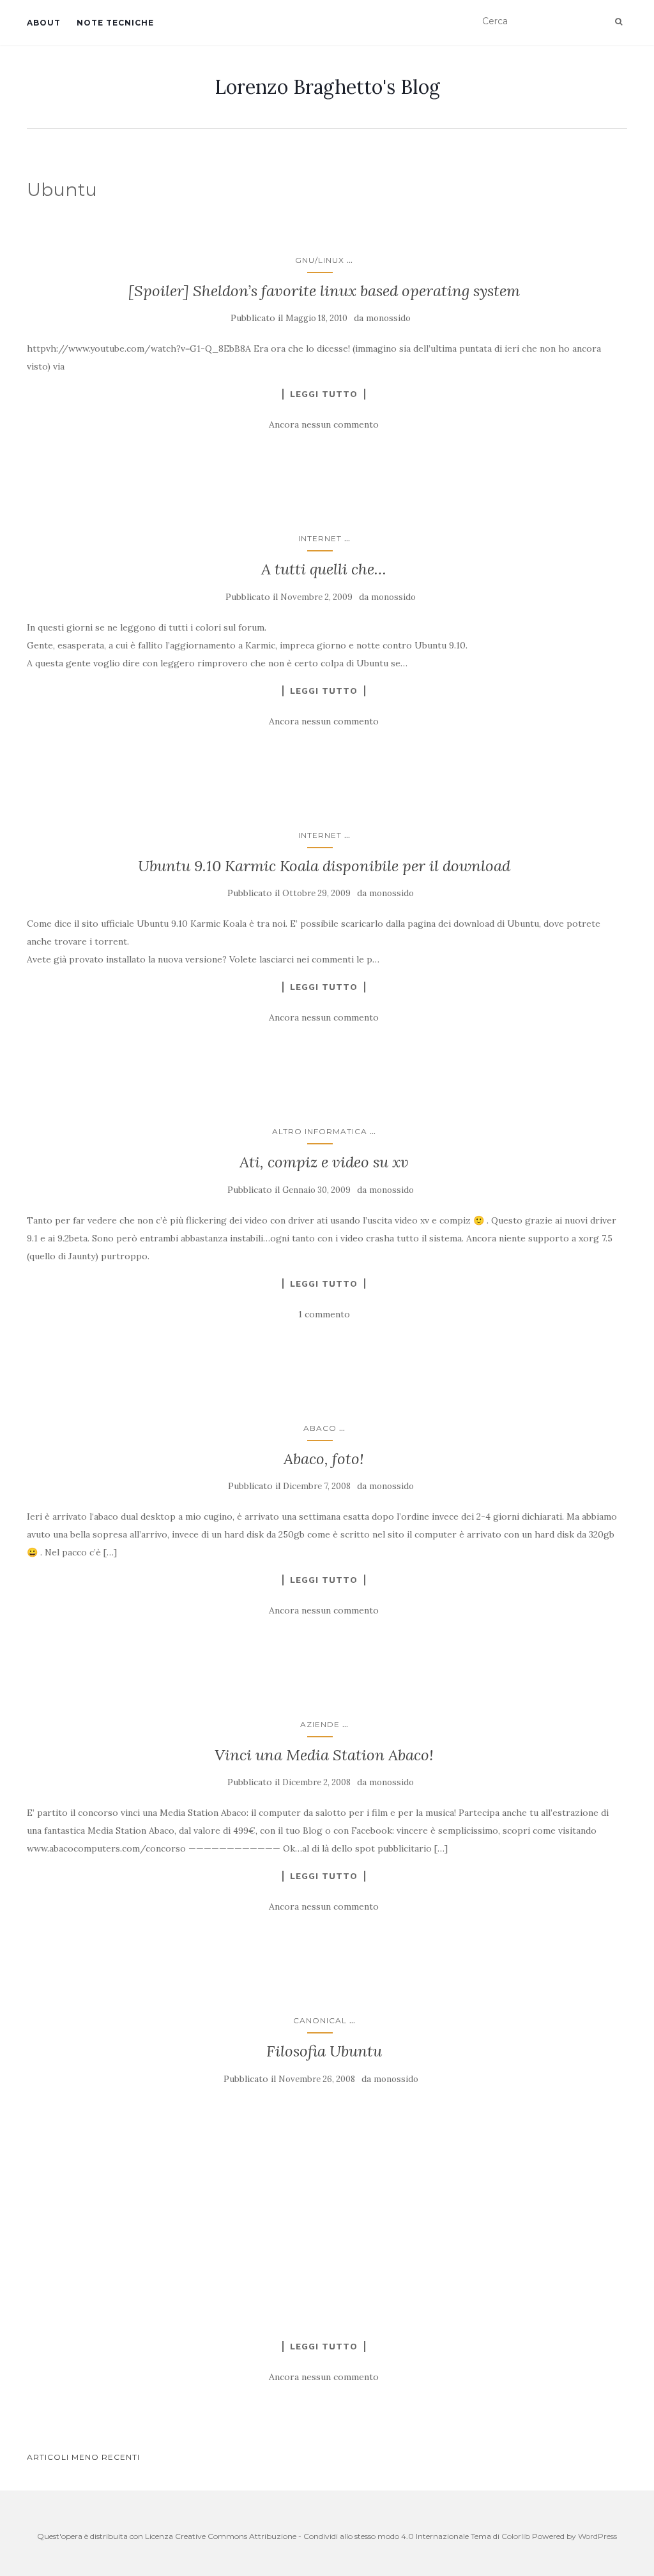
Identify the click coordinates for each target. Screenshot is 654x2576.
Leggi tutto (324, 394)
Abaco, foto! (324, 1459)
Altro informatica (320, 1131)
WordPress (597, 2536)
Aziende (320, 1724)
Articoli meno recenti (83, 2457)
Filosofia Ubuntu (324, 2051)
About (44, 23)
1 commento (324, 1314)
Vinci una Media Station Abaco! (324, 1755)
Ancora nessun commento (324, 424)
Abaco (320, 1428)
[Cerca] (619, 22)
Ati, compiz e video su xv (324, 1162)
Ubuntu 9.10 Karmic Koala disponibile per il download (324, 866)
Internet (320, 538)
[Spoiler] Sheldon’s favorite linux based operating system (324, 291)
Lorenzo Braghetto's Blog (327, 87)
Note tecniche (115, 23)
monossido (388, 318)
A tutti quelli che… (324, 569)
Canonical (320, 2020)
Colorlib (516, 2536)
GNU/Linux (320, 260)
